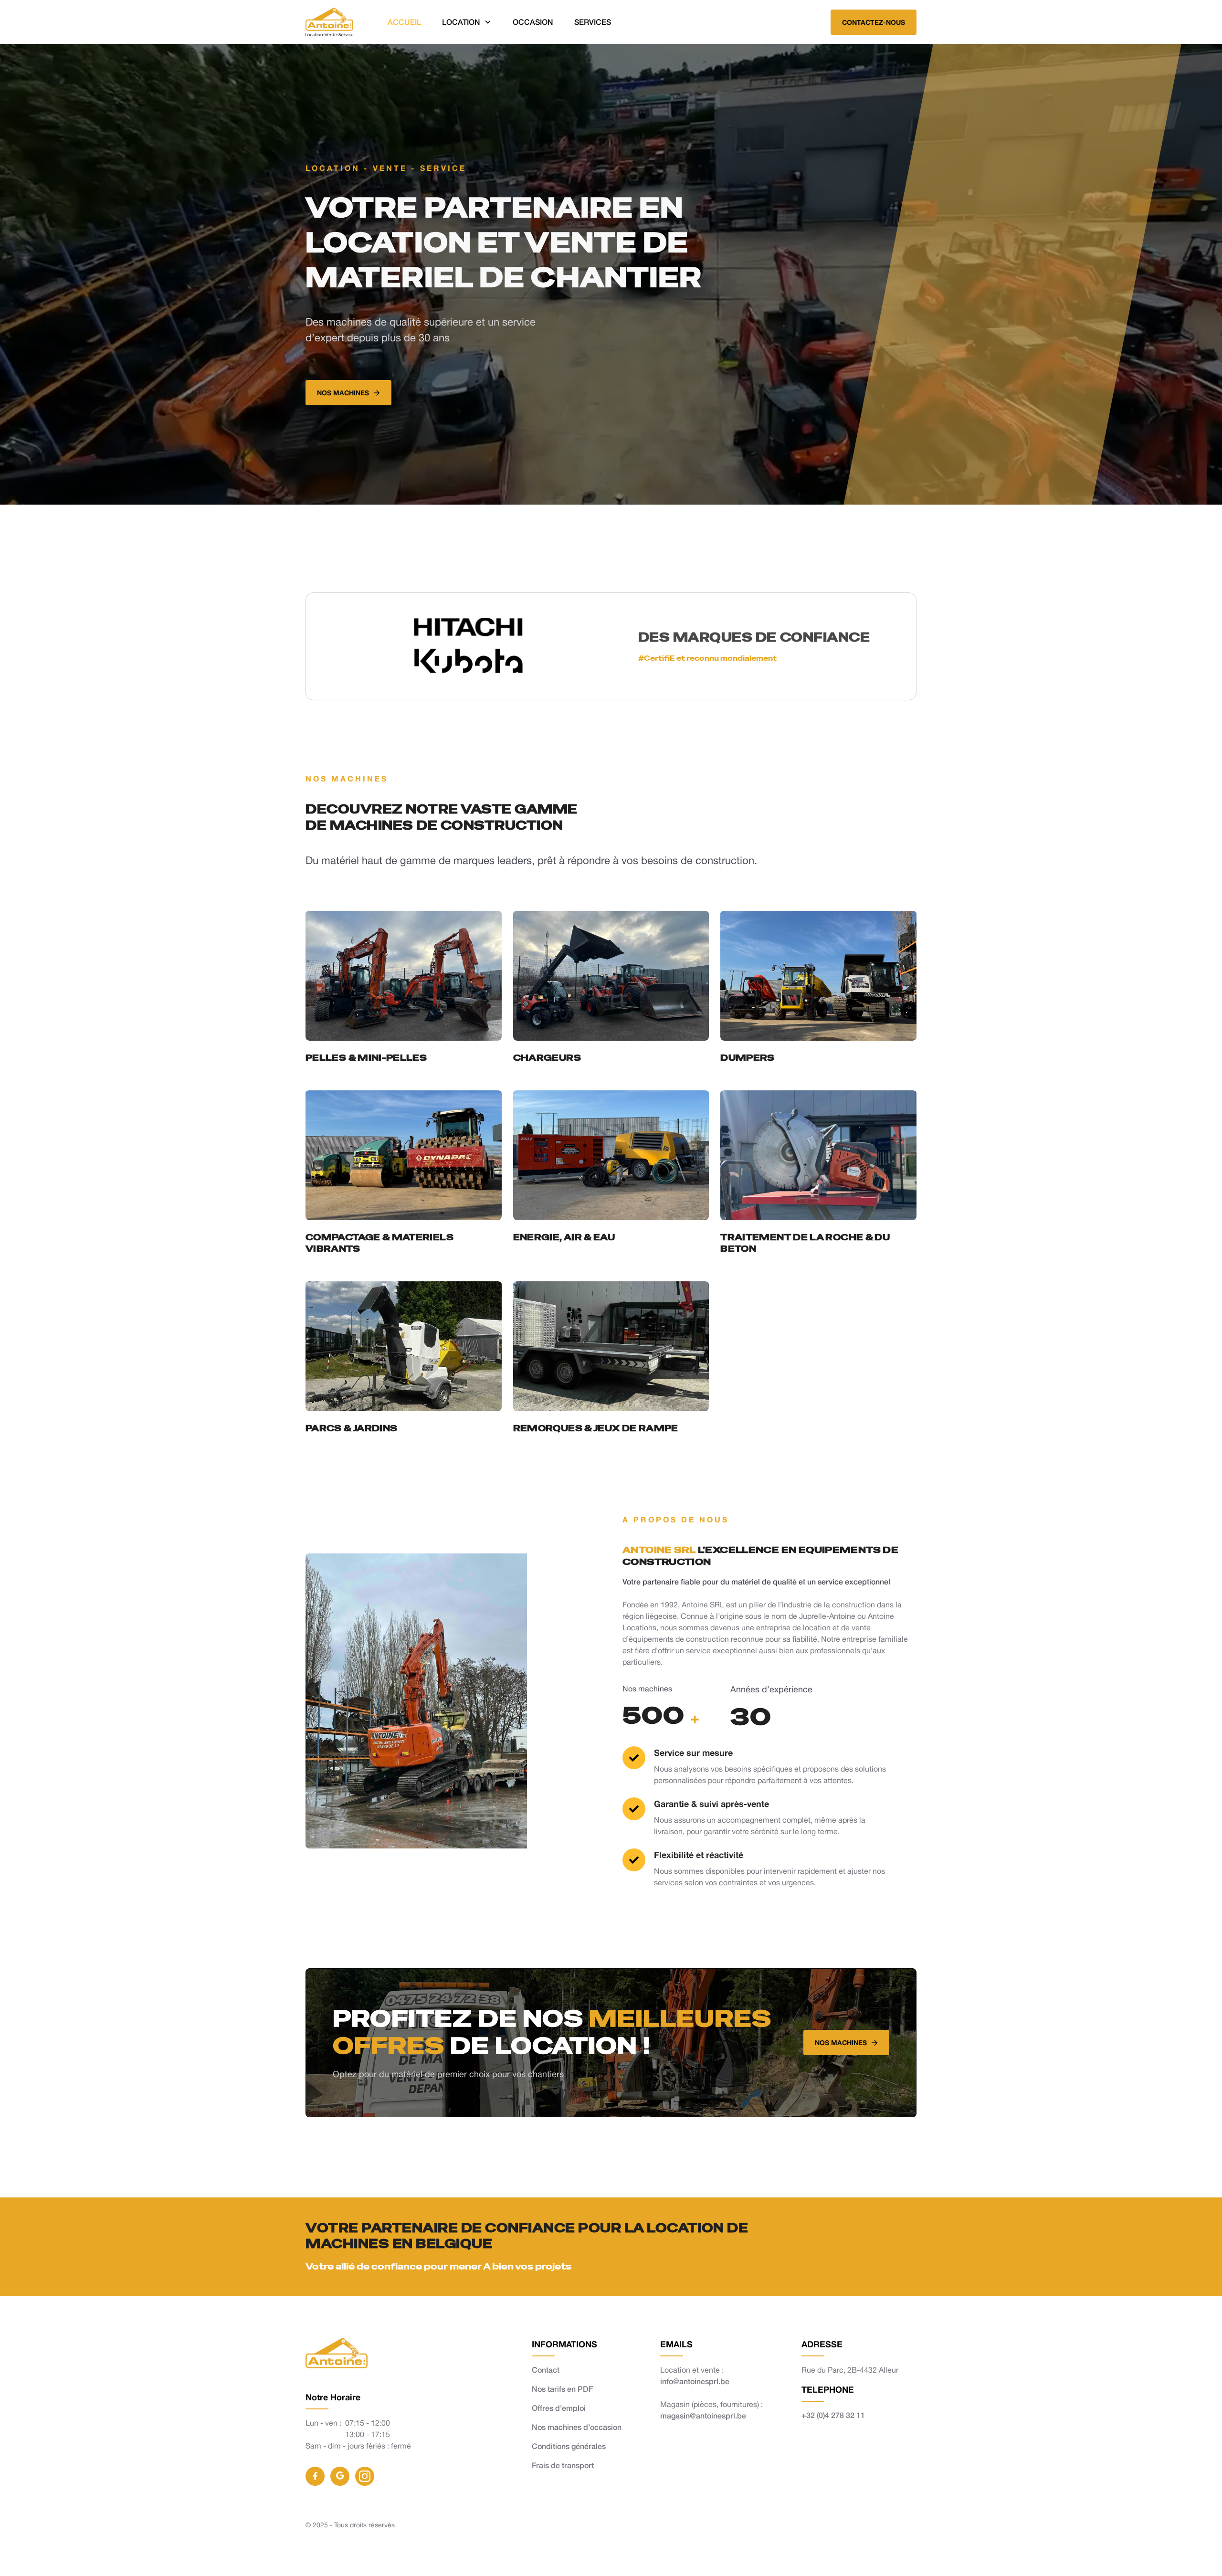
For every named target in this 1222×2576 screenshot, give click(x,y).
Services (593, 22)
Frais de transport (563, 2465)
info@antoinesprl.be (695, 2381)
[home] (329, 22)
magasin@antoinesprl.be (703, 2415)
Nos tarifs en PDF (562, 2389)
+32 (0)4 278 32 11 (833, 2415)
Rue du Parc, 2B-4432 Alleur (850, 2370)
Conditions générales (569, 2446)
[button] (467, 22)
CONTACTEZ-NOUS (874, 22)
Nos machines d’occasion (577, 2427)
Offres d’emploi (559, 2408)
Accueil (404, 22)
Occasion (533, 22)
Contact (546, 2370)
